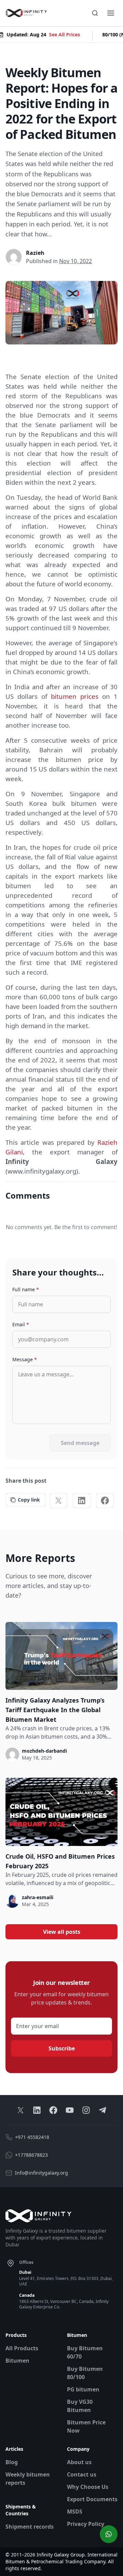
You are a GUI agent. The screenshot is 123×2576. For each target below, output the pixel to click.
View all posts (62, 1932)
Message (25, 1359)
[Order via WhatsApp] (109, 2534)
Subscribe (62, 2048)
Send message (80, 1443)
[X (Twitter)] (58, 1501)
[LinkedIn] (82, 1501)
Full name (26, 1289)
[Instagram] (86, 2110)
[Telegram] (102, 2110)
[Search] (95, 13)
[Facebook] (105, 1501)
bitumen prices (75, 696)
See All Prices (61, 34)
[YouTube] (70, 2110)
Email (21, 1324)
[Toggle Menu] (111, 13)
